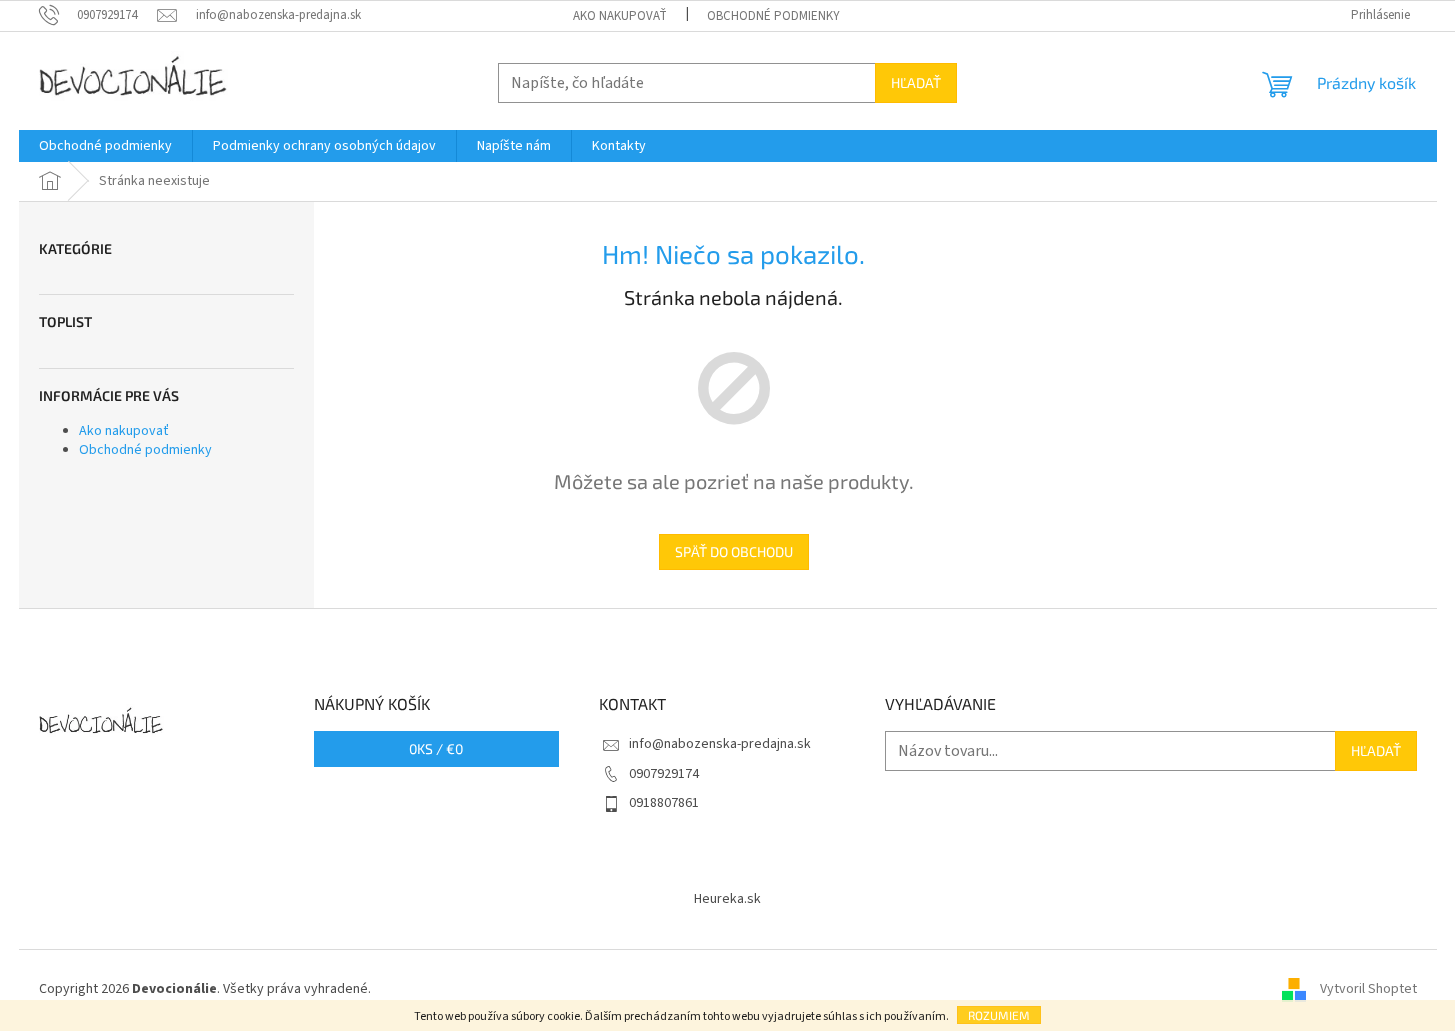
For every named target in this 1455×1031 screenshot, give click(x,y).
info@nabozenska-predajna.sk (720, 744)
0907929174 (664, 774)
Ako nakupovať (620, 16)
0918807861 (664, 803)
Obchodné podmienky (773, 16)
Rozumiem (999, 1015)
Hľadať (916, 82)
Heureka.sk (727, 899)
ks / (436, 748)
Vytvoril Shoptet (1368, 989)
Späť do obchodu (734, 551)
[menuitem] (105, 146)
